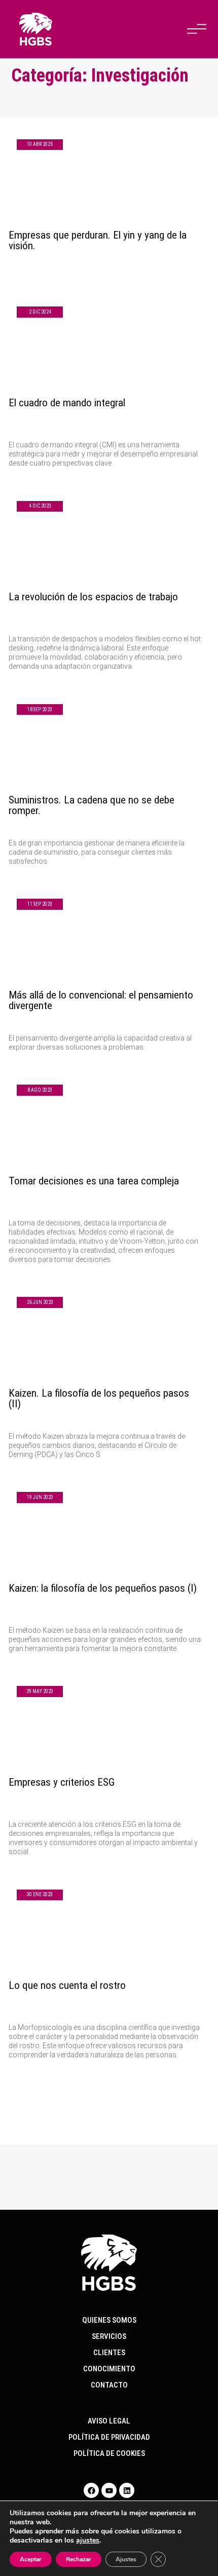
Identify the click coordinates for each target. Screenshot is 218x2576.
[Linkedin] (127, 2490)
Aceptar (31, 2559)
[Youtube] (109, 2490)
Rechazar (79, 2559)
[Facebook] (91, 2490)
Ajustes (126, 2559)
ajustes (88, 2541)
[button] (197, 29)
